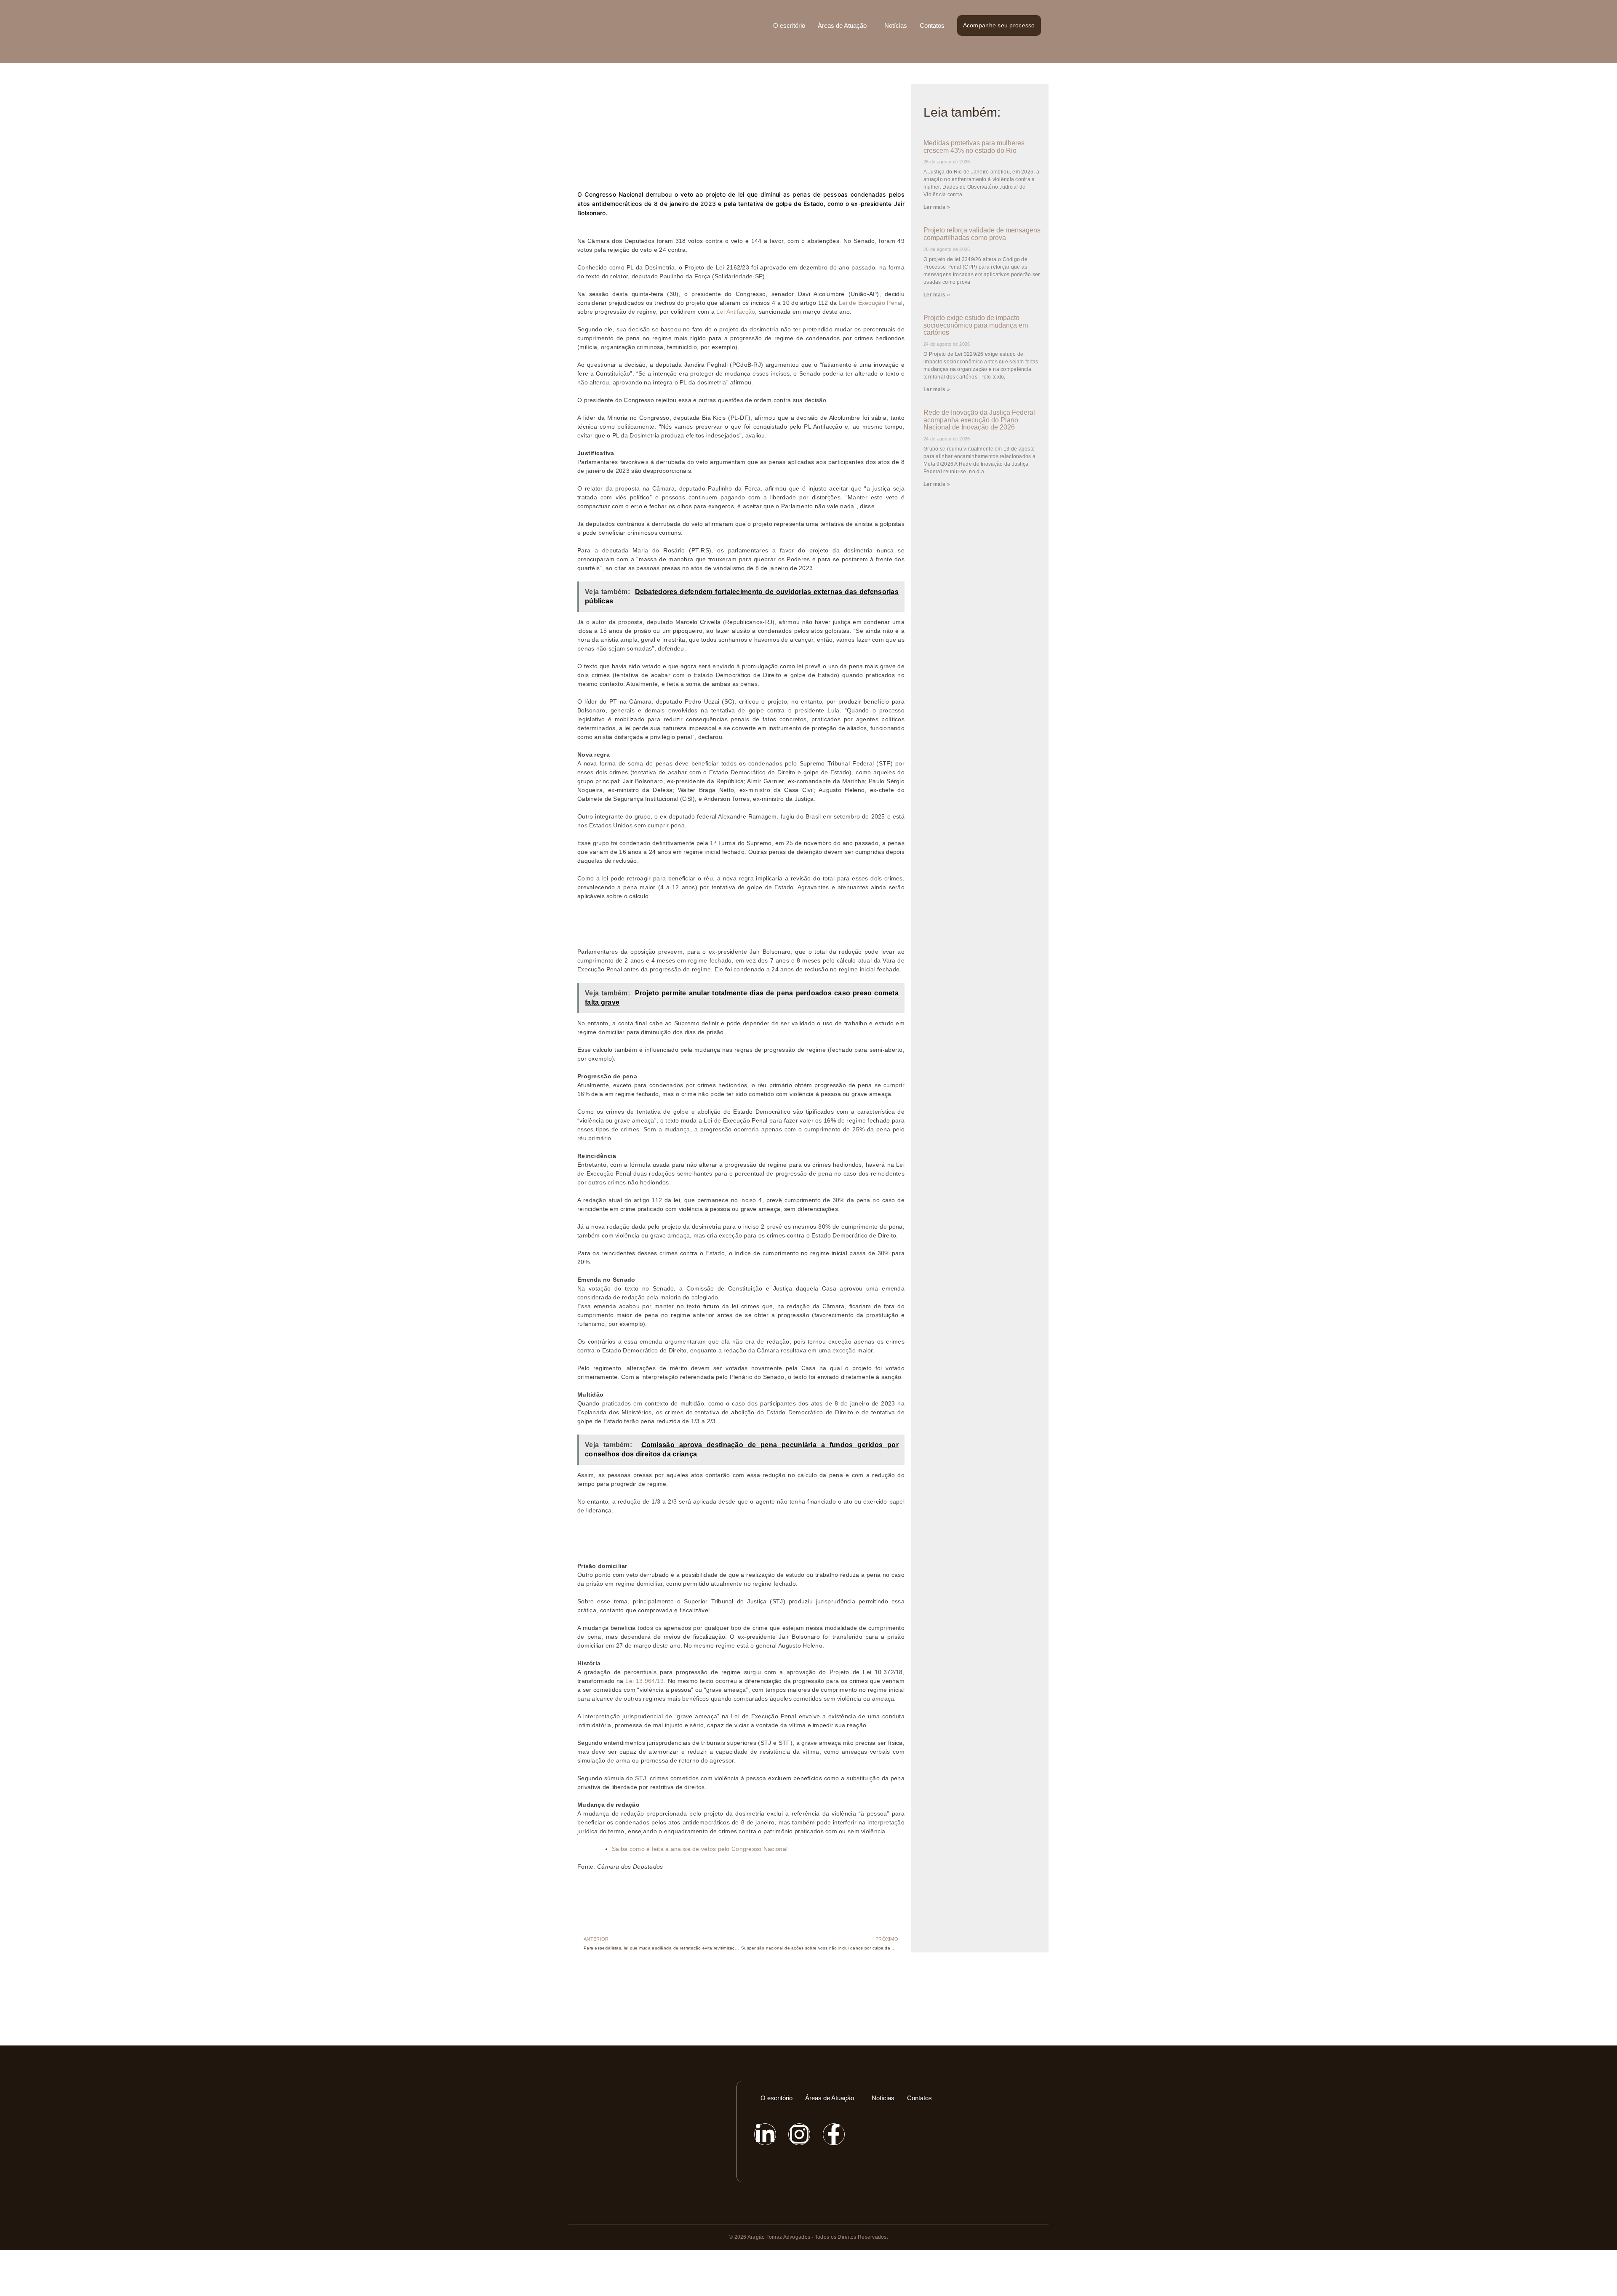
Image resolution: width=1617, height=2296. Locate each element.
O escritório (789, 25)
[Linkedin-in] (765, 2134)
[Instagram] (799, 2134)
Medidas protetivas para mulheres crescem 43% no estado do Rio (974, 147)
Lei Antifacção (736, 312)
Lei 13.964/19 (644, 1681)
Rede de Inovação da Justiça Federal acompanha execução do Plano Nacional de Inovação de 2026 (979, 420)
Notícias (896, 25)
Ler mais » (937, 207)
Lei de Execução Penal (871, 303)
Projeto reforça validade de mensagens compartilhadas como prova (982, 234)
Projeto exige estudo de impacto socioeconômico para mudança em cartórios (976, 325)
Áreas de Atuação (842, 25)
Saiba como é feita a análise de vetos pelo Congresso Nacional (700, 1849)
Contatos (932, 25)
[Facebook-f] (834, 2134)
